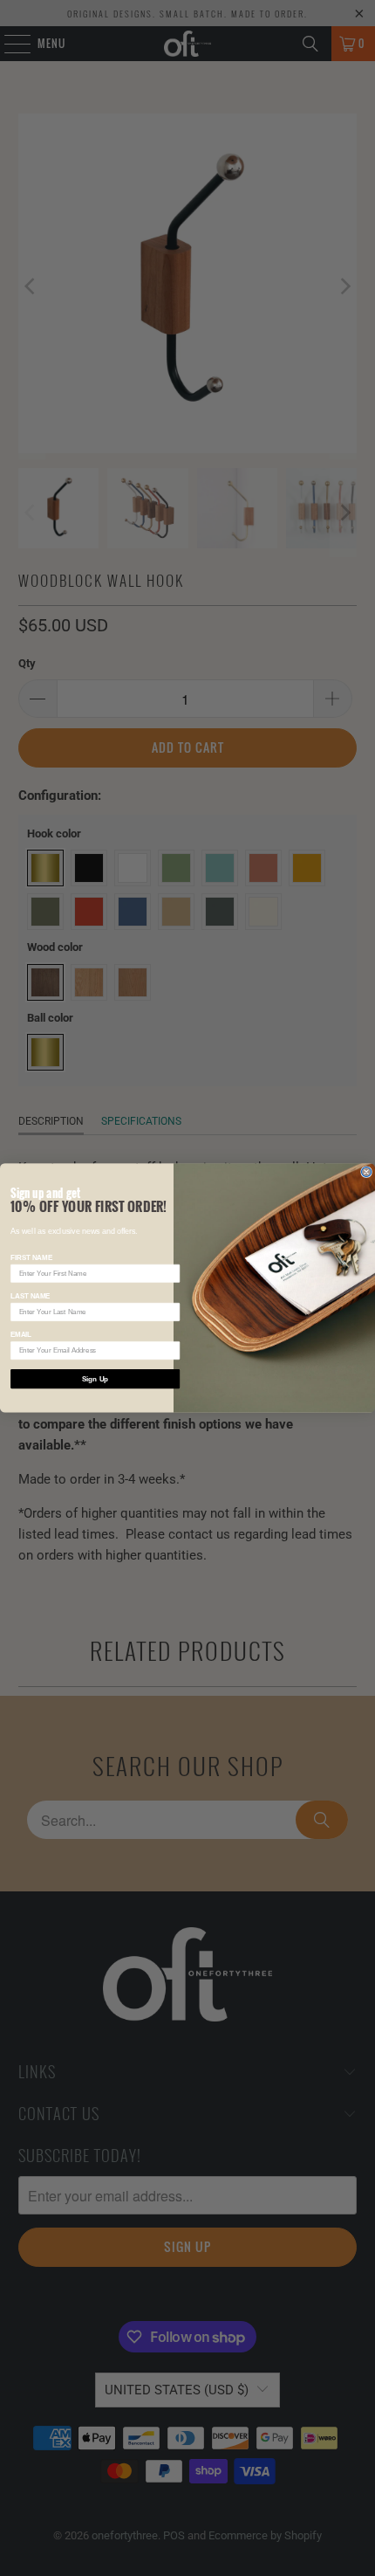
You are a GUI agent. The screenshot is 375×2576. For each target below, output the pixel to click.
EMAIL (21, 1335)
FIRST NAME (31, 1258)
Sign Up (95, 1379)
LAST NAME (30, 1296)
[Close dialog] (367, 1172)
